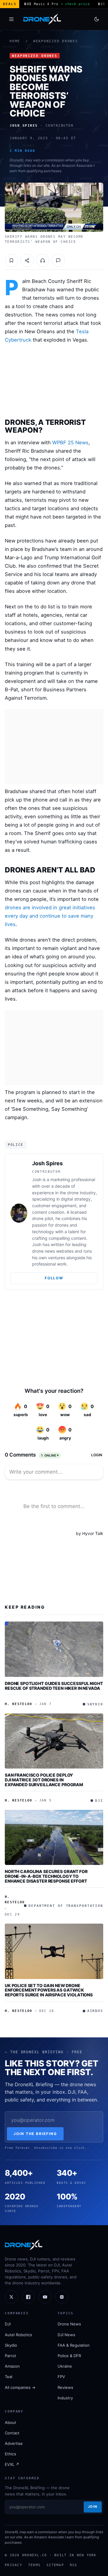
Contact (12, 2433)
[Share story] (27, 260)
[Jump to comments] (58, 260)
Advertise (14, 2443)
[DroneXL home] (42, 19)
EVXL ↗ (12, 2464)
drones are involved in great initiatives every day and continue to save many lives (50, 916)
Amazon (12, 2366)
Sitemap (55, 2565)
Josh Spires (47, 1163)
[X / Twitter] (11, 2297)
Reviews (65, 2387)
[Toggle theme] (97, 19)
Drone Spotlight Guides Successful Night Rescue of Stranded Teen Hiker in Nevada (54, 1686)
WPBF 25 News (70, 443)
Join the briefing (35, 2134)
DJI (8, 2324)
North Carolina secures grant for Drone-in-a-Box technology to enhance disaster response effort (46, 1876)
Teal (9, 2377)
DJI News (66, 2335)
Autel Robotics (18, 2335)
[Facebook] (28, 2297)
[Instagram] (62, 2297)
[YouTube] (45, 2297)
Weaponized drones (56, 41)
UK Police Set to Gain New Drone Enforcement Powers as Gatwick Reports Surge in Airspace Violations (49, 1990)
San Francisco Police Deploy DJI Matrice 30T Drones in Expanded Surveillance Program (44, 1780)
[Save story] (11, 260)
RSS (74, 2565)
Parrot (10, 2356)
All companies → (20, 2387)
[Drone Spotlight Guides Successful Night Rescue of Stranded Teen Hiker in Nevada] (54, 1649)
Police (16, 1145)
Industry (65, 2398)
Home (15, 41)
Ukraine (65, 2366)
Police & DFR (69, 2356)
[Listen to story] (43, 260)
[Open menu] (11, 19)
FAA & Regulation (74, 2345)
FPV (61, 2377)
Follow (54, 1278)
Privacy (13, 2565)
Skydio (11, 2345)
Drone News (69, 2324)
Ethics (10, 2454)
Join (93, 2507)
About (10, 2422)
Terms (34, 2565)
